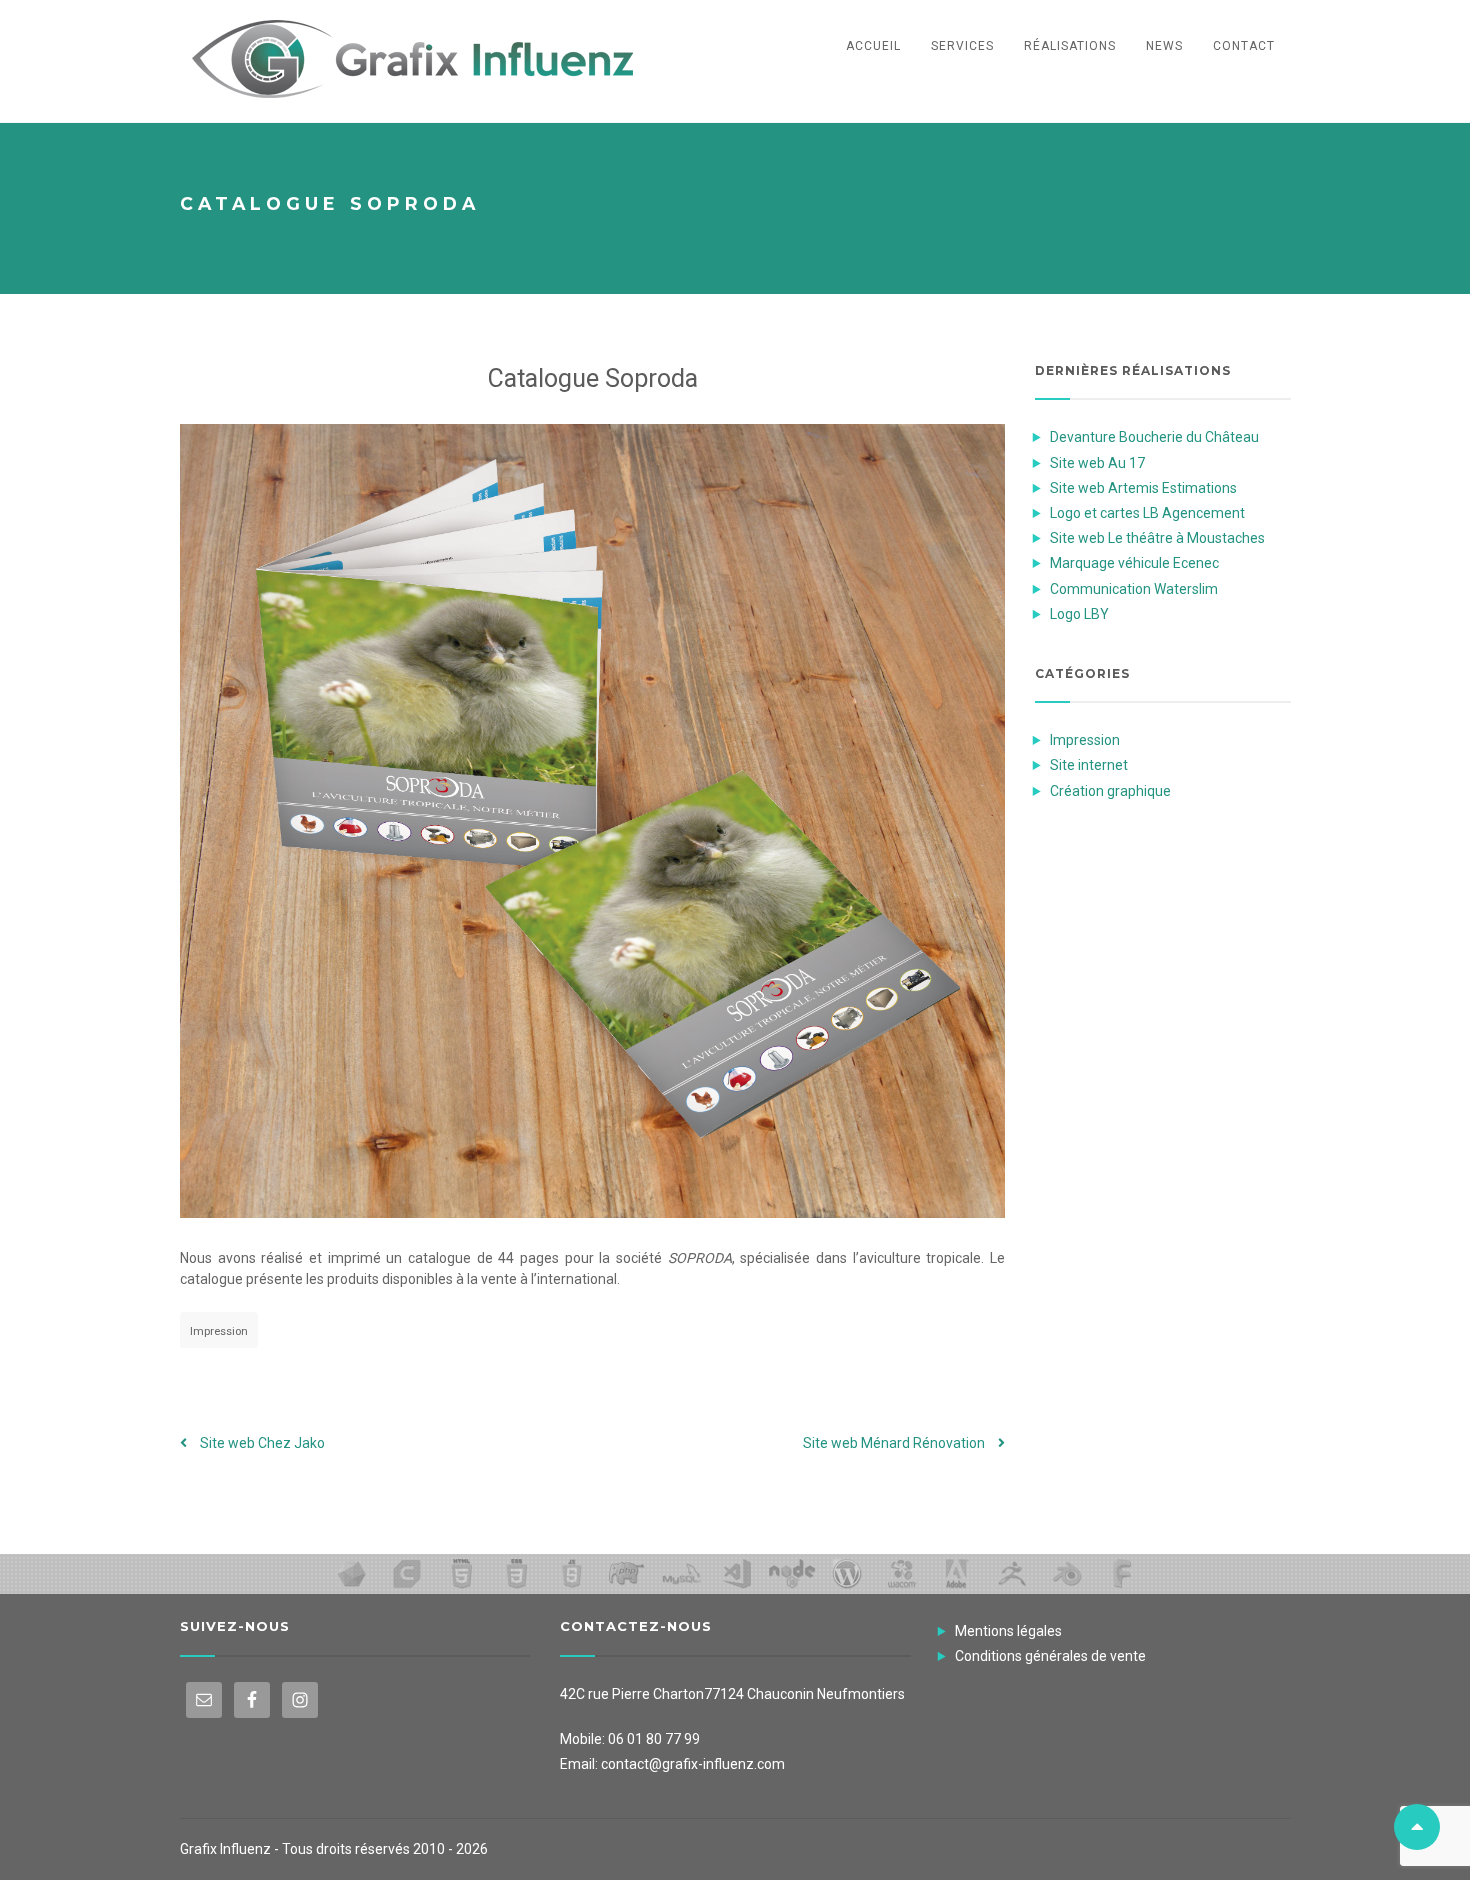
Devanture (1154, 437)
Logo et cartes (1147, 513)
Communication (1134, 589)
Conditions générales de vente (1050, 1656)
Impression (219, 1331)
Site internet (1089, 765)
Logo (1079, 614)
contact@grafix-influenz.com (693, 1764)
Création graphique (1110, 791)
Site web (261, 1443)
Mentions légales (1008, 1631)
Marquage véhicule (1134, 563)
